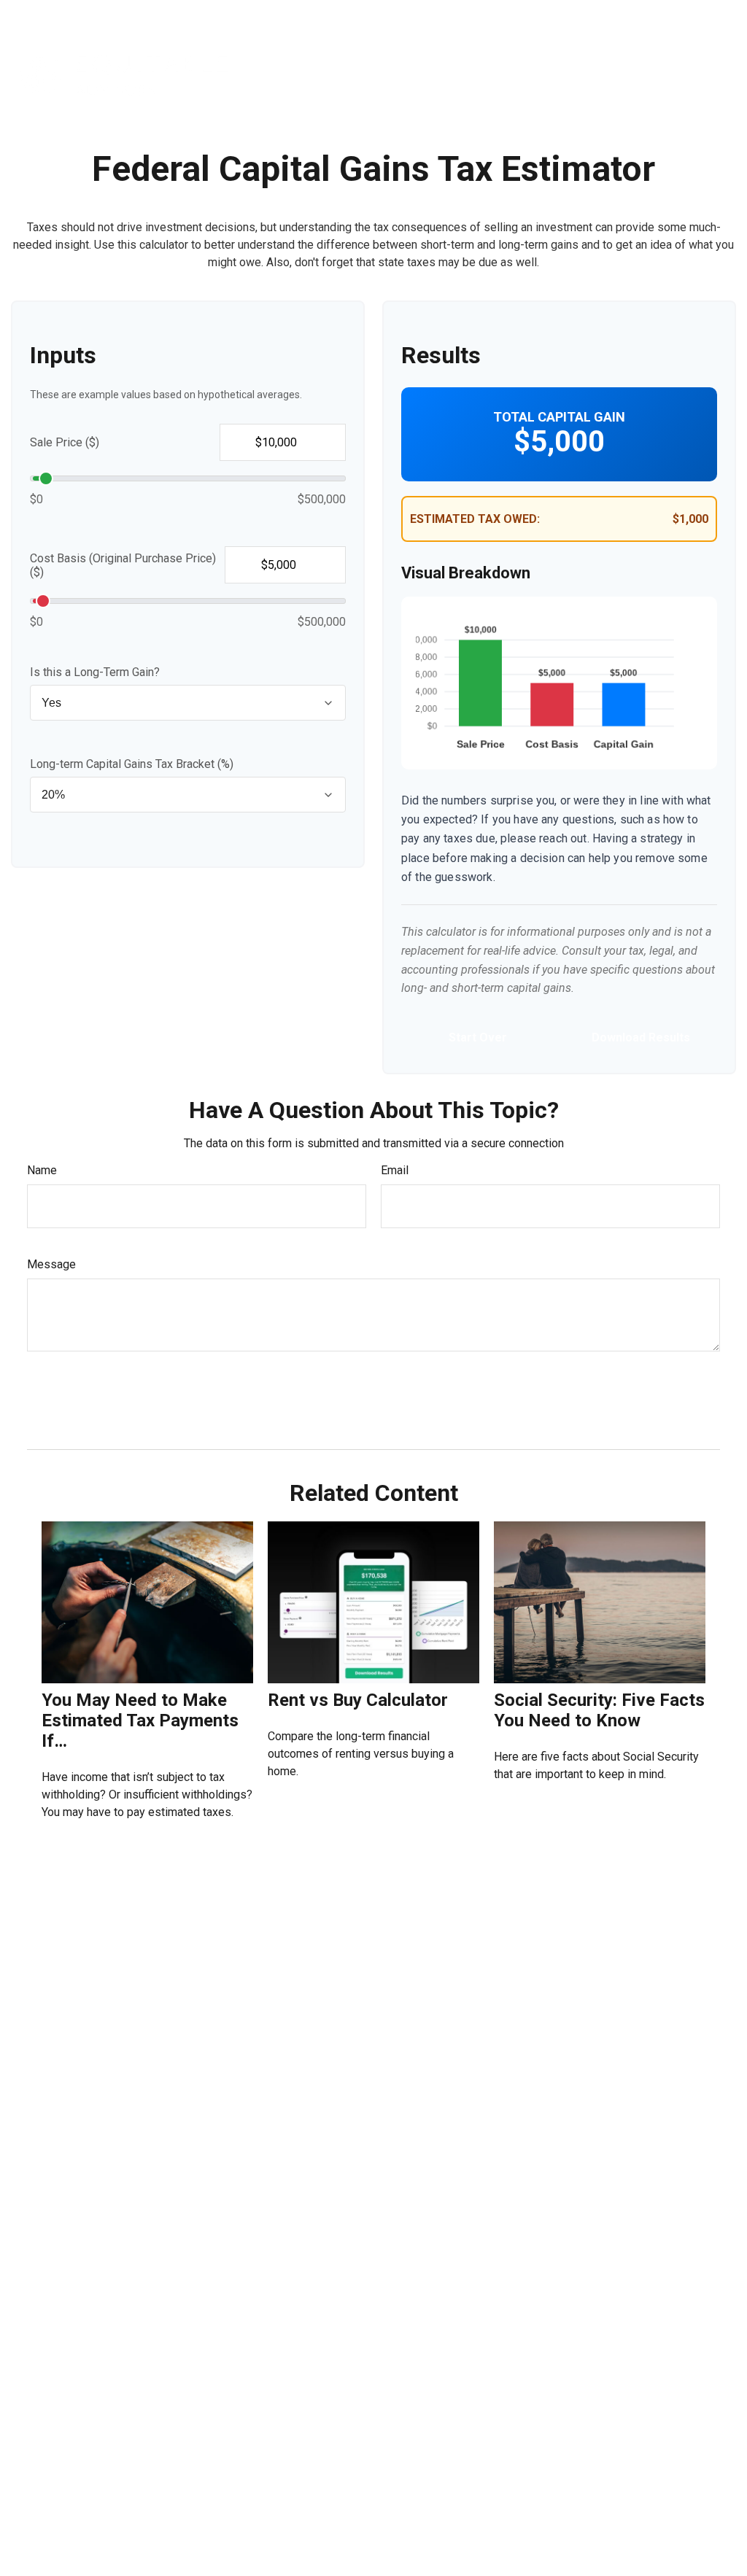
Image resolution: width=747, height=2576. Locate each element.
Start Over (478, 1037)
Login (709, 15)
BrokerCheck (526, 2418)
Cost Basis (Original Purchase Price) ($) (123, 565)
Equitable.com (497, 15)
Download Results (641, 1037)
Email (395, 1170)
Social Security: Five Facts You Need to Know (599, 1710)
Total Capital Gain (559, 417)
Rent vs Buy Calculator (358, 1700)
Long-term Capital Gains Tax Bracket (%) (132, 764)
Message (51, 1264)
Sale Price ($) (65, 442)
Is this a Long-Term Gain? (95, 672)
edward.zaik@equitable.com (95, 2515)
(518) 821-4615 (96, 2433)
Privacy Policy (583, 15)
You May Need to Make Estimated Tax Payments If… (140, 1720)
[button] (312, 74)
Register (655, 15)
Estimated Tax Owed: (475, 519)
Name (42, 1170)
